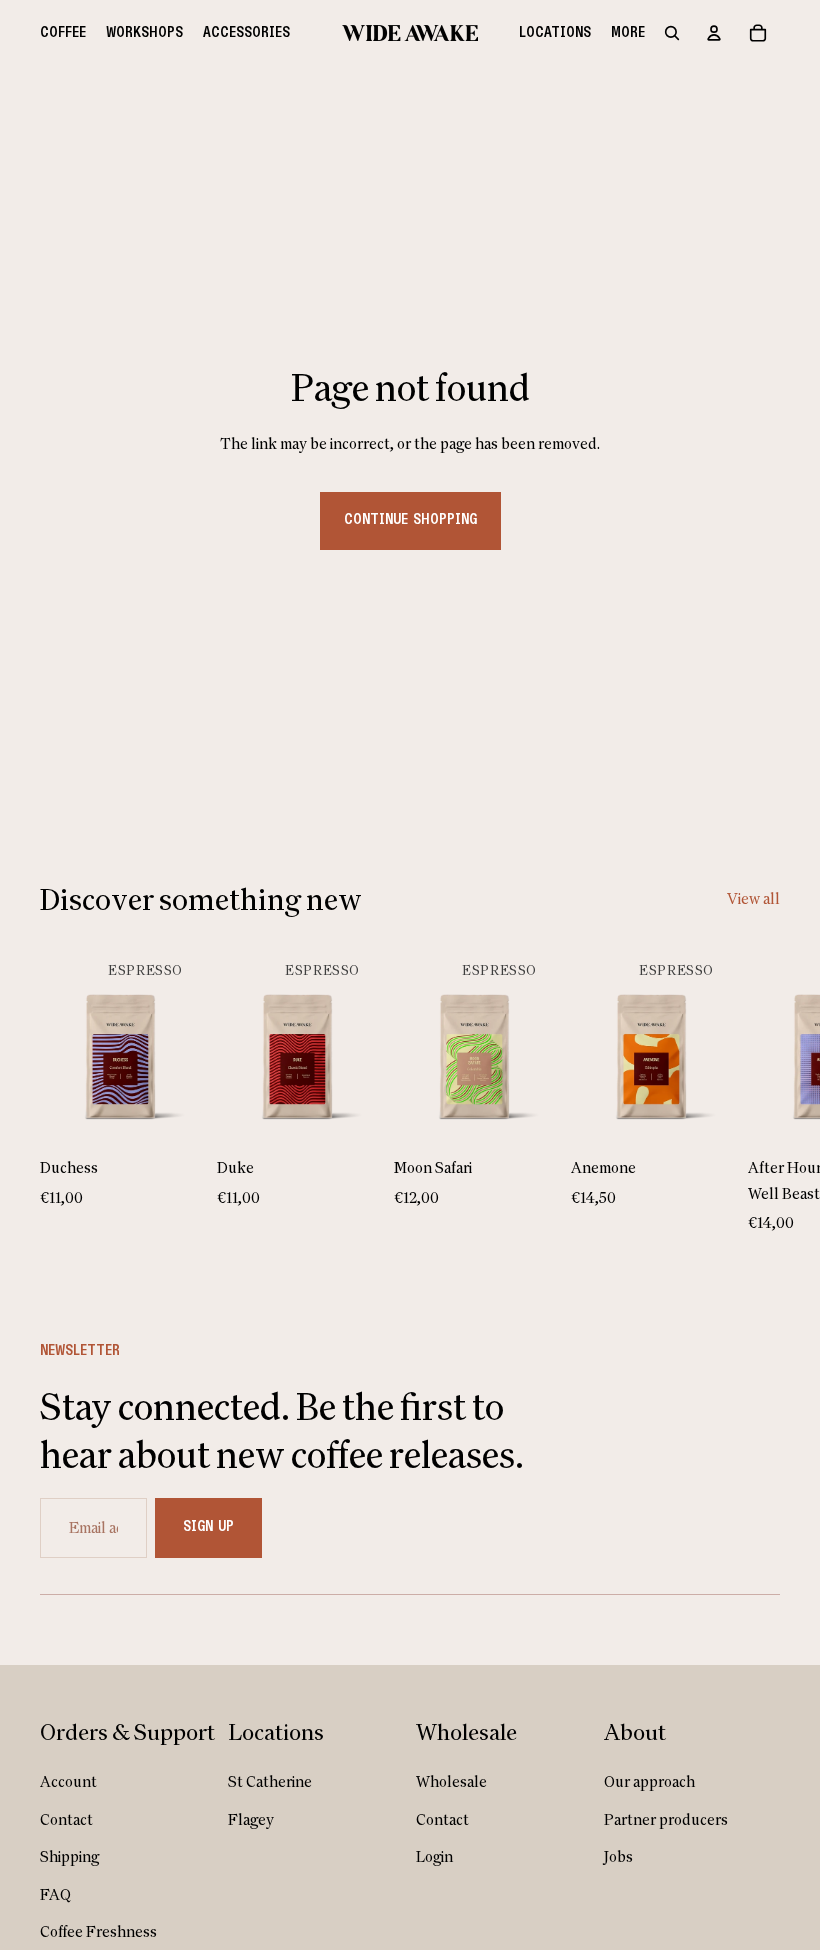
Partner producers (666, 1819)
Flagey (251, 1819)
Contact (66, 1819)
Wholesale (451, 1781)
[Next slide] (758, 1089)
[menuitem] (63, 33)
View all (753, 898)
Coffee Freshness (98, 1931)
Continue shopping (410, 520)
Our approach (649, 1781)
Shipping (69, 1856)
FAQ (55, 1894)
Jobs (618, 1856)
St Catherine (270, 1781)
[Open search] (672, 33)
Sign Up (208, 1527)
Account (68, 1781)
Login (434, 1856)
